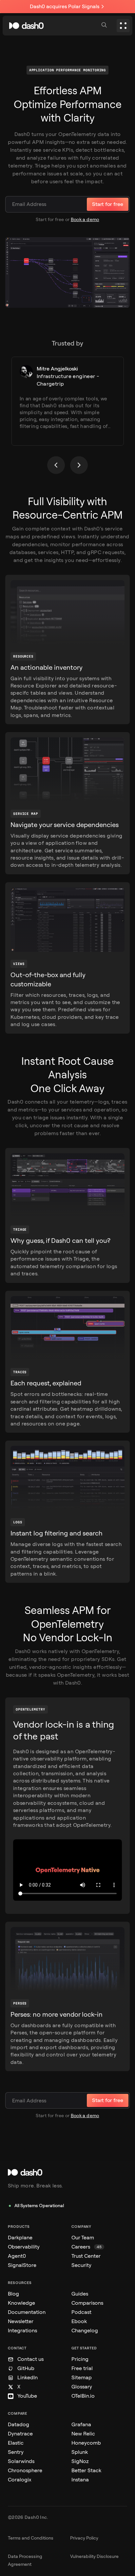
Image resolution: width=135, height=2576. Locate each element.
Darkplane (20, 2238)
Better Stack (86, 2470)
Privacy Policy (84, 2538)
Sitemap (82, 2377)
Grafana (81, 2424)
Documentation (27, 2312)
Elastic (16, 2443)
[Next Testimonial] (79, 465)
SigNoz (80, 2461)
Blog (13, 2294)
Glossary (82, 2387)
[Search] (105, 26)
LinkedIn (28, 2377)
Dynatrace (20, 2434)
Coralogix (20, 2480)
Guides (80, 2294)
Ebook (79, 2321)
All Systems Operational (39, 2206)
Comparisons (87, 2303)
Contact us (30, 2359)
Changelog (85, 2330)
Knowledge (21, 2303)
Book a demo (85, 220)
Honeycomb (86, 2443)
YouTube (27, 2396)
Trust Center (86, 2256)
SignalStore (22, 2265)
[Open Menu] (123, 26)
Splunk (80, 2452)
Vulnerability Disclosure (94, 2556)
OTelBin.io (83, 2396)
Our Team (83, 2238)
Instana (80, 2480)
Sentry (16, 2452)
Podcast (81, 2312)
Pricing (80, 2359)
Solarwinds (21, 2461)
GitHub (26, 2368)
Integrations (22, 2330)
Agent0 (17, 2256)
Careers (87, 2247)
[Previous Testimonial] (56, 465)
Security (81, 2265)
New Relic (83, 2434)
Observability (24, 2247)
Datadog (19, 2424)
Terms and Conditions (31, 2538)
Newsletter (21, 2321)
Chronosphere (25, 2470)
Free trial (82, 2368)
